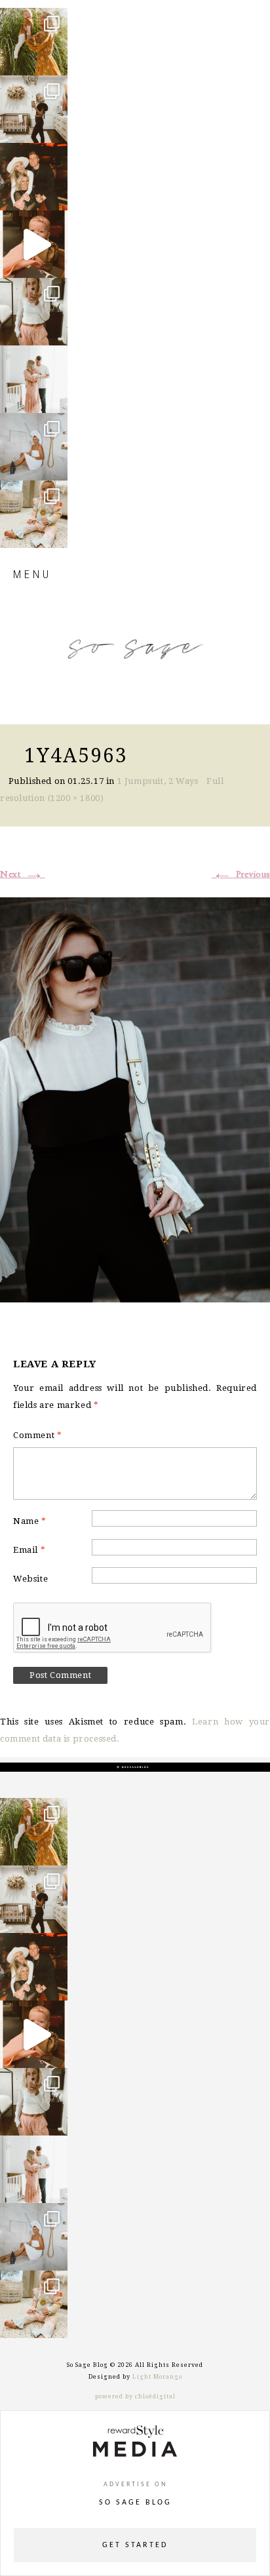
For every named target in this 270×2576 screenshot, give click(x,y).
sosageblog (33, 19)
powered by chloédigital (135, 2396)
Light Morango (157, 2377)
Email (29, 1550)
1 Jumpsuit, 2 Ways (158, 781)
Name (30, 1521)
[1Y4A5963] (135, 1098)
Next (23, 874)
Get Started (135, 2545)
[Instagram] (54, 59)
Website (30, 1579)
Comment (37, 1435)
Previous (241, 874)
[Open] (34, 42)
